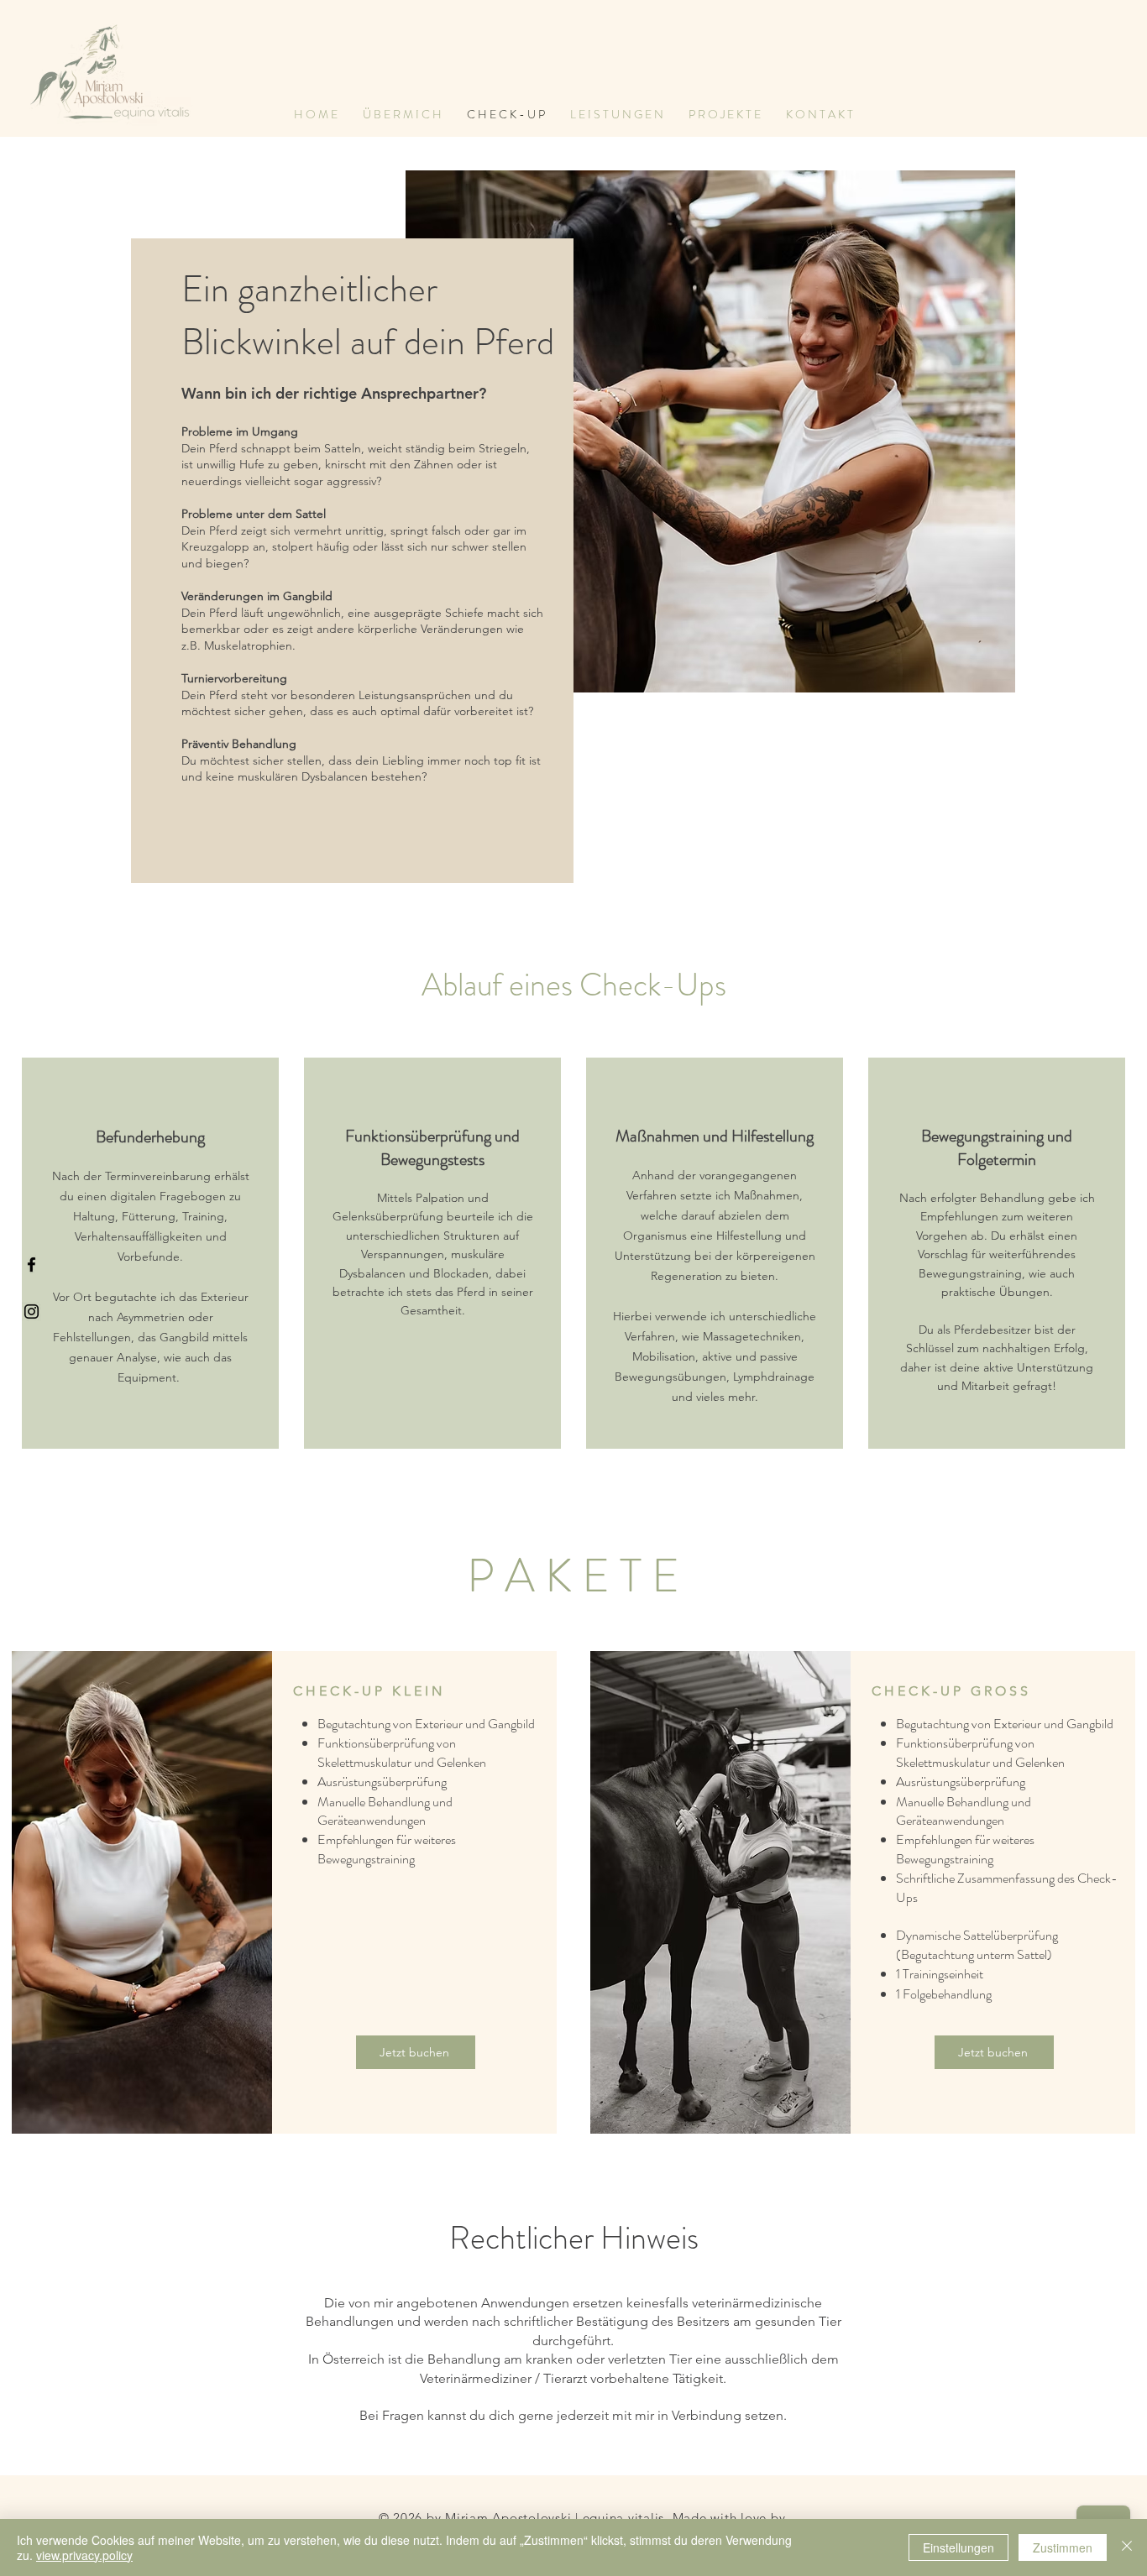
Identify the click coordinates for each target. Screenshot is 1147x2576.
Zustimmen (1063, 2547)
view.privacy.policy (84, 2555)
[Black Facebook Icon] (31, 1264)
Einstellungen (958, 2547)
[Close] (1127, 2547)
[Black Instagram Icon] (31, 1312)
